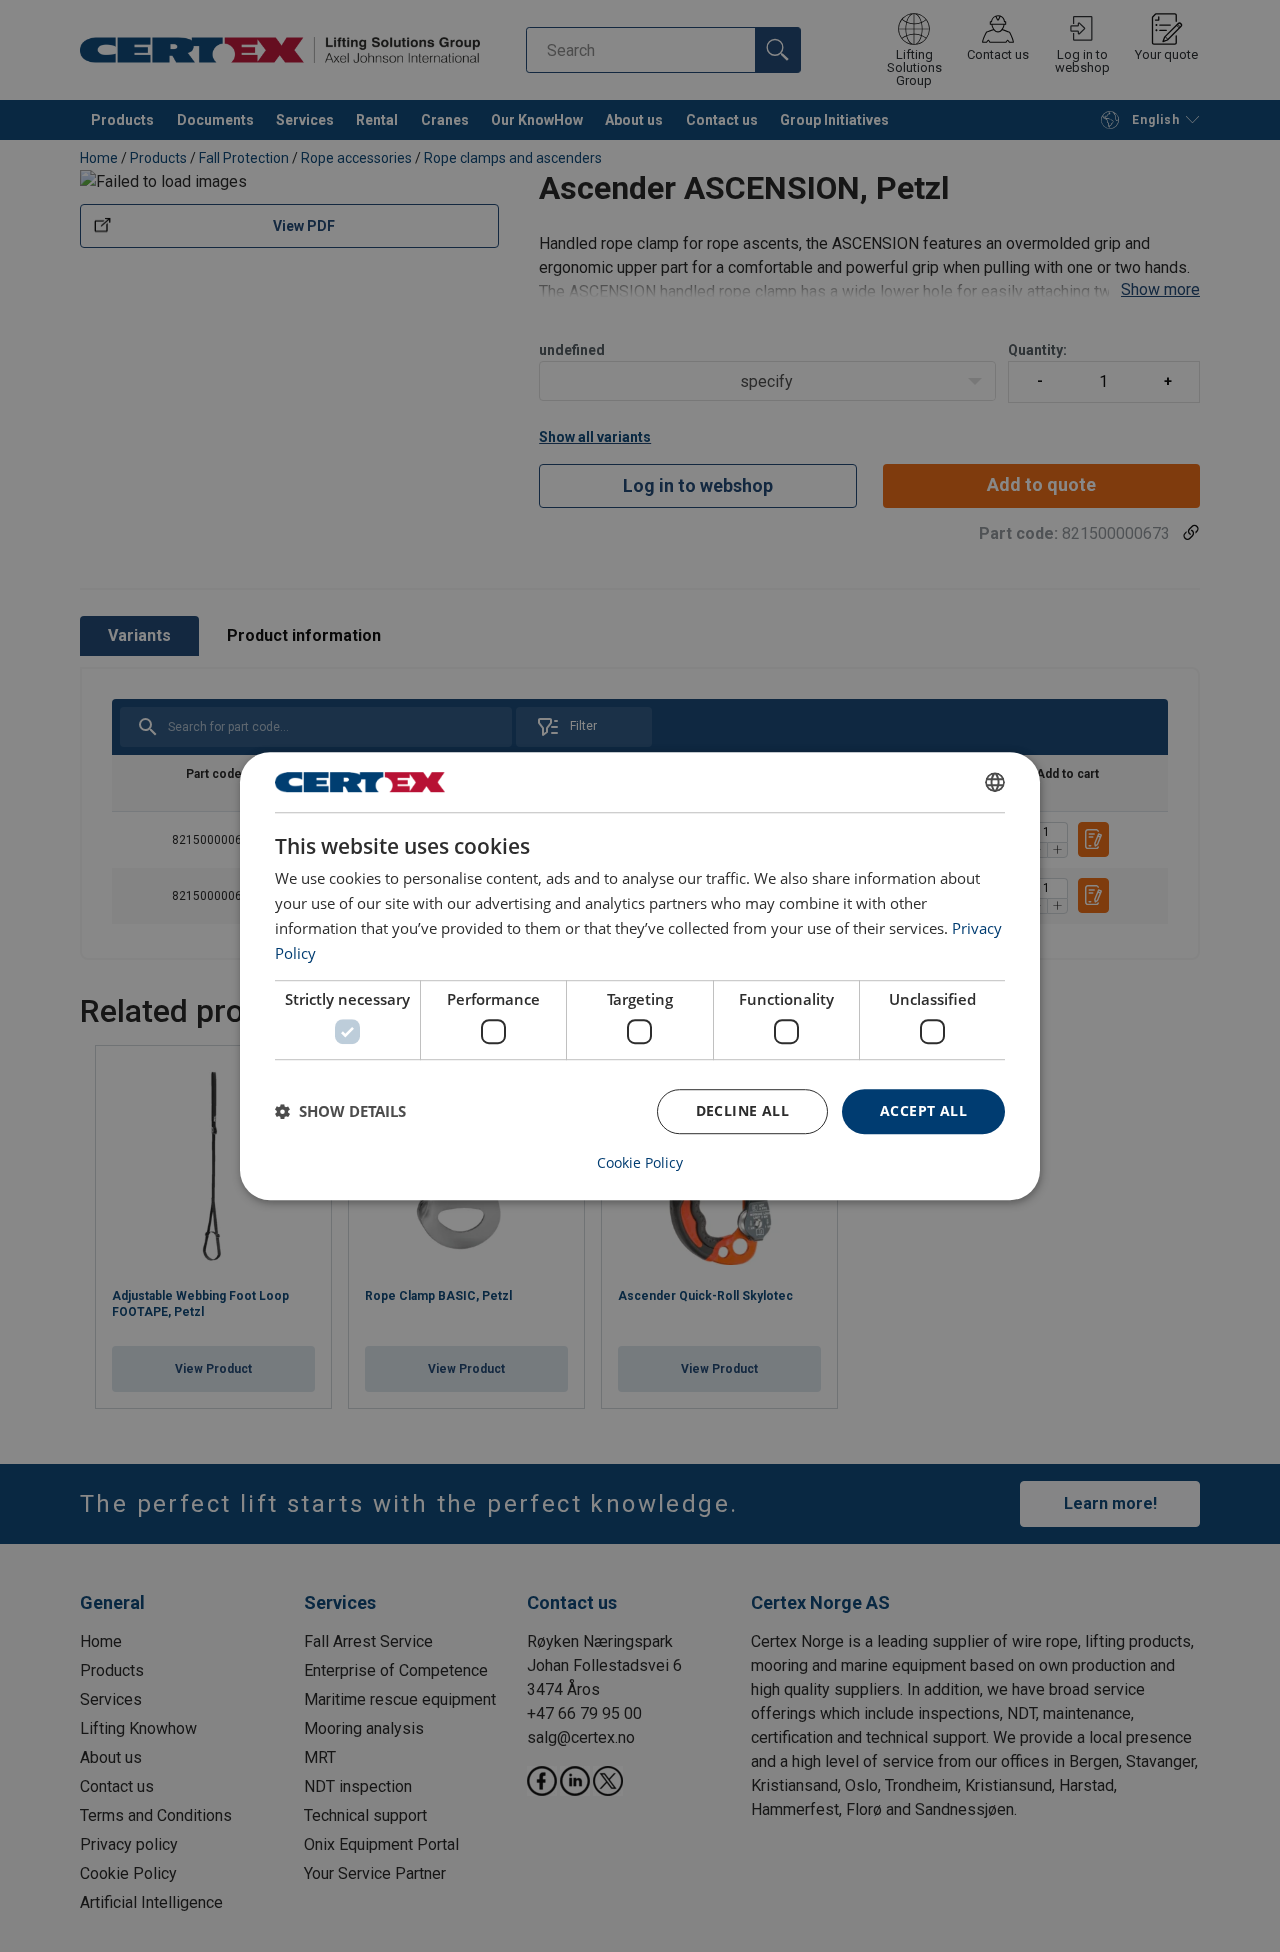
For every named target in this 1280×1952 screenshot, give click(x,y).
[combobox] (995, 782)
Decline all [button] (742, 1110)
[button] (340, 1111)
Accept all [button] (923, 1110)
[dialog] (640, 976)
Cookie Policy (640, 1163)
